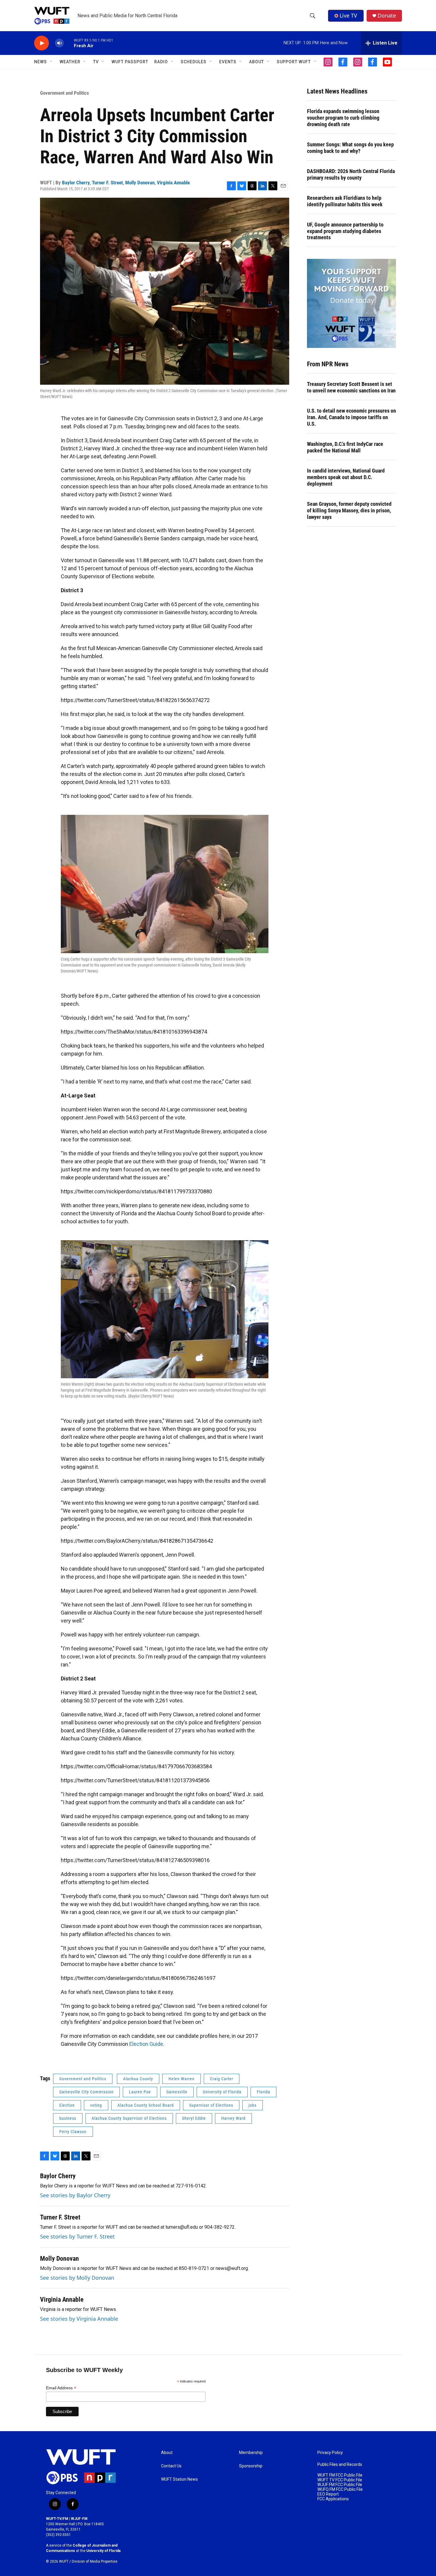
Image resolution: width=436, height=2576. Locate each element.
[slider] (69, 43)
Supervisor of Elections (211, 2105)
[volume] (59, 43)
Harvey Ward (233, 2118)
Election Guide (146, 2044)
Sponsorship (251, 2466)
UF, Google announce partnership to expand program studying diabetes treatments (345, 231)
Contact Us (171, 2466)
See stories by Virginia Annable (79, 2319)
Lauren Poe (140, 2092)
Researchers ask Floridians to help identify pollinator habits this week (345, 201)
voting (96, 2105)
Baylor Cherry (76, 183)
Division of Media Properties (95, 2561)
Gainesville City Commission (86, 2092)
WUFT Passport (130, 62)
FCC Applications (333, 2499)
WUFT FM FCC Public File (340, 2475)
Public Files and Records (340, 2465)
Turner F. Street (107, 183)
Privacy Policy (330, 2453)
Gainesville (177, 2092)
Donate (387, 16)
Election (67, 2105)
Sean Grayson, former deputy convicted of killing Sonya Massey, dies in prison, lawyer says (349, 510)
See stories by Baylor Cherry (75, 2195)
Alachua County (138, 2079)
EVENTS (228, 62)
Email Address (61, 2388)
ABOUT (257, 62)
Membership (251, 2453)
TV (96, 62)
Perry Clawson (73, 2132)
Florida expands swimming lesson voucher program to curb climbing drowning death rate (343, 118)
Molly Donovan (140, 183)
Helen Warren (182, 2079)
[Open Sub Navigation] (51, 62)
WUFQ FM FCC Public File (340, 2489)
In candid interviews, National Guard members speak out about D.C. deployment (346, 477)
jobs (253, 2105)
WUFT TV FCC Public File (340, 2480)
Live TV (348, 15)
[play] (42, 43)
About (167, 2453)
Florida (264, 2092)
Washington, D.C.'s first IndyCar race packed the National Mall (345, 447)
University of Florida (222, 2092)
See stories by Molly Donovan (77, 2278)
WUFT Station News (179, 2479)
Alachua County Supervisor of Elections (129, 2118)
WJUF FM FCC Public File (340, 2485)
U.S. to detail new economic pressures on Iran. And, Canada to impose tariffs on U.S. (351, 417)
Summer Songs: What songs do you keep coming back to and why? (350, 148)
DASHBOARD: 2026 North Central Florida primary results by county (351, 174)
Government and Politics (65, 93)
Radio (161, 62)
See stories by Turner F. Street (77, 2236)
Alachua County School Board (146, 2105)
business (68, 2118)
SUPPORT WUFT (294, 62)
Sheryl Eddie (194, 2118)
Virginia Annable (173, 183)
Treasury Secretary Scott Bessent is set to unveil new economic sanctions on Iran (351, 387)
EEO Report (328, 2494)
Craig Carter (222, 2079)
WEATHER (70, 62)
